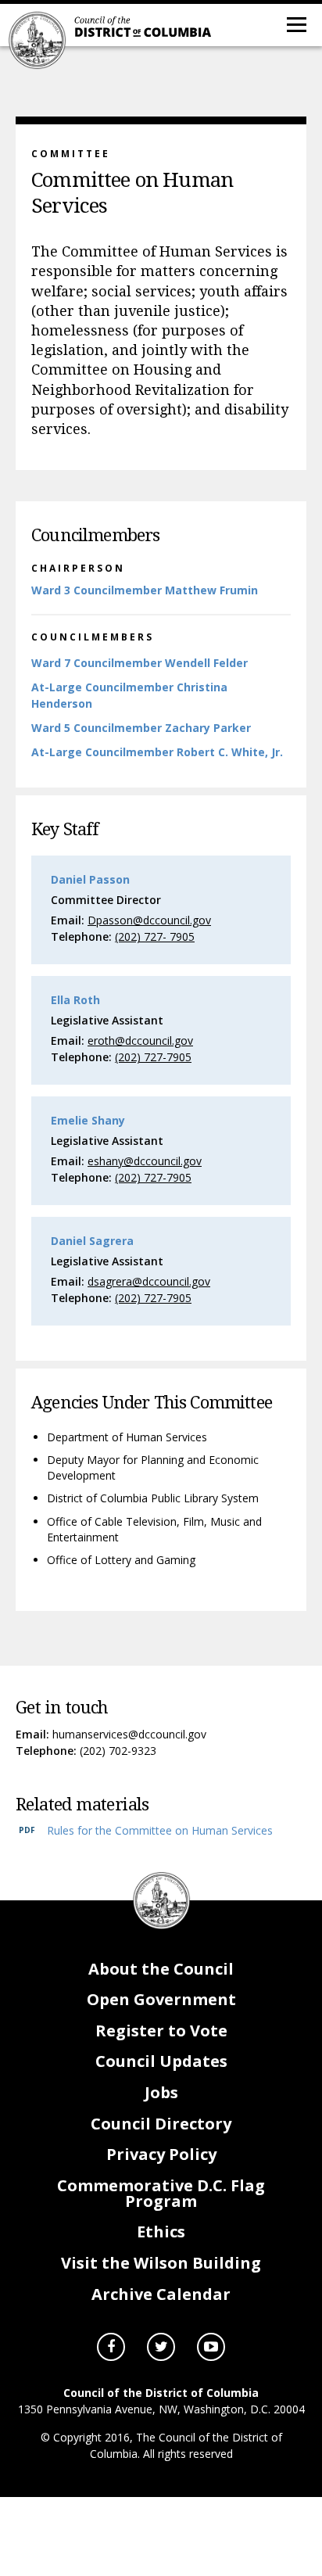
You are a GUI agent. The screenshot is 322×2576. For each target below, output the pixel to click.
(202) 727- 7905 (155, 936)
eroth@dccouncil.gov (140, 1040)
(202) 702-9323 (118, 1751)
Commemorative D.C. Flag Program (161, 2193)
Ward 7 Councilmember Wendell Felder (140, 663)
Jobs (161, 2092)
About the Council (161, 1969)
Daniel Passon (90, 879)
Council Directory (161, 2124)
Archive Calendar (161, 2294)
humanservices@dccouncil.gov (129, 1734)
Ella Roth (75, 1000)
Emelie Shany (88, 1120)
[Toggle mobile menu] (295, 23)
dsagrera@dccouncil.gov (149, 1281)
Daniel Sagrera (92, 1241)
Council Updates (161, 2061)
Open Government (161, 1999)
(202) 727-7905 (153, 1057)
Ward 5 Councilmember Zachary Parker (141, 728)
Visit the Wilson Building (161, 2263)
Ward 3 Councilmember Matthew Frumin (145, 590)
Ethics (161, 2232)
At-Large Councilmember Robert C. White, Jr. (157, 752)
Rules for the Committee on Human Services (160, 1830)
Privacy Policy (161, 2154)
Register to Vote (161, 2031)
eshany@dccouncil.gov (145, 1161)
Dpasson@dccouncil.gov (149, 920)
